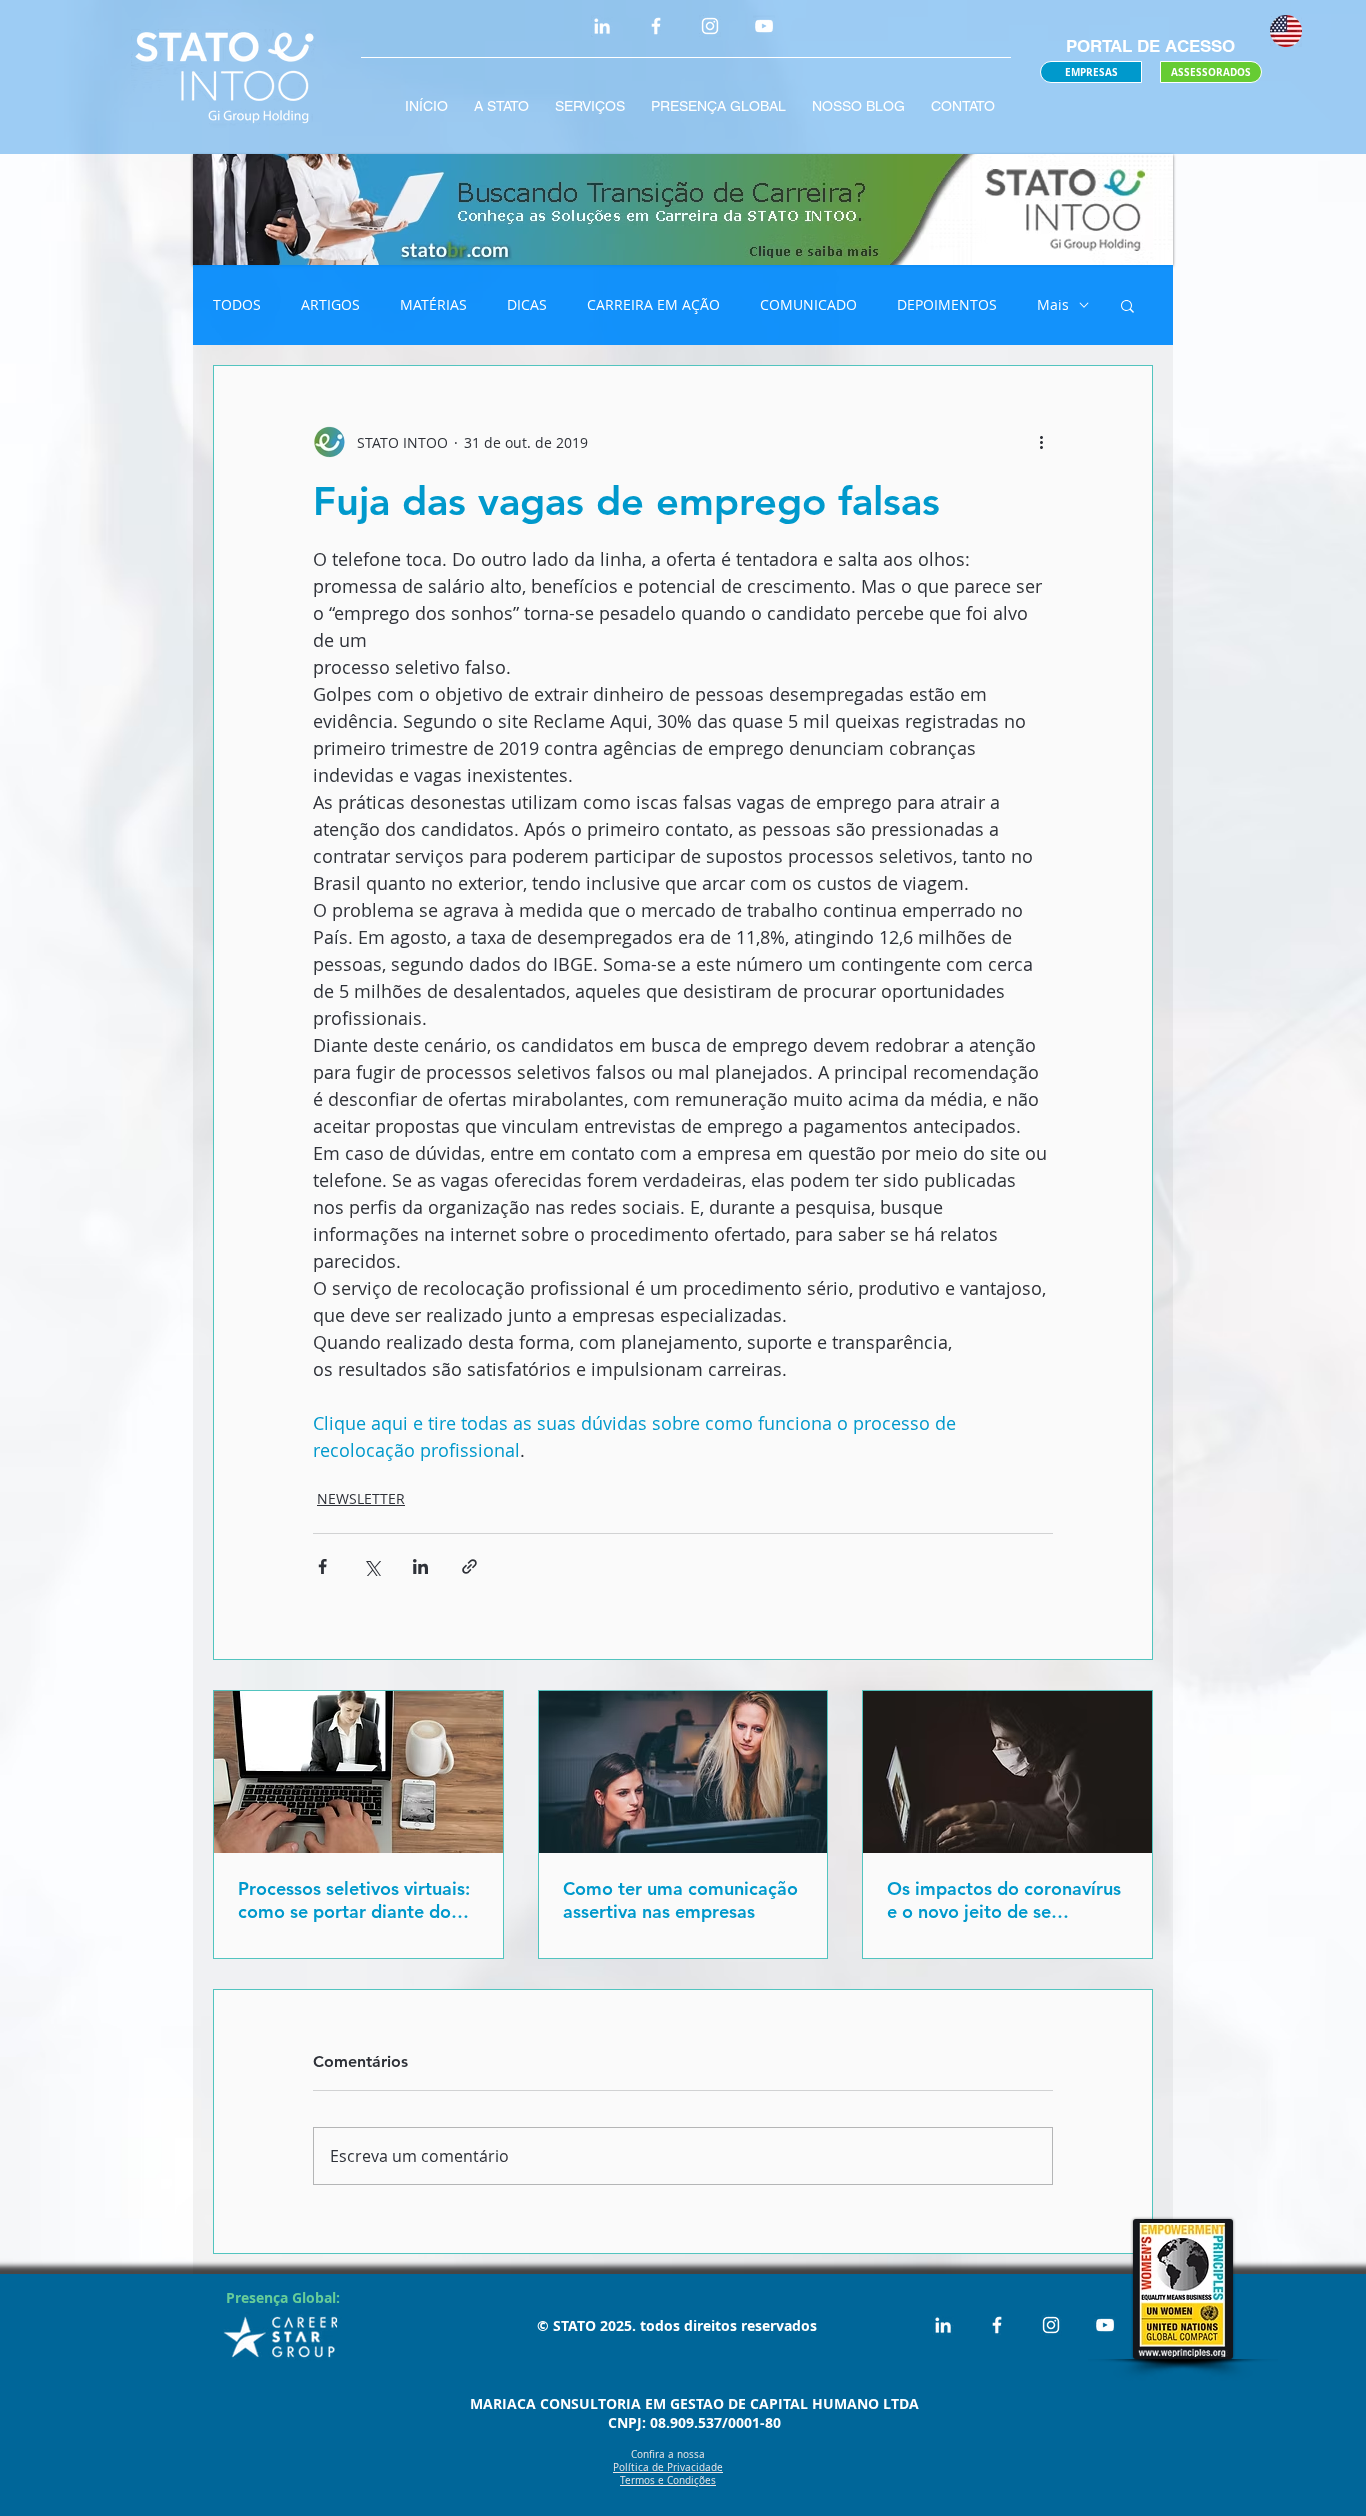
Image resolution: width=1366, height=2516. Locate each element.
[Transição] (683, 209)
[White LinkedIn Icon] (602, 26)
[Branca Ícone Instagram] (710, 26)
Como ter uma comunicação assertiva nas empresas (680, 1900)
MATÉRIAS (433, 304)
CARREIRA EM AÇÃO (653, 304)
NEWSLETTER (361, 1498)
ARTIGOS (330, 304)
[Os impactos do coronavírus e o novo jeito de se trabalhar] (1007, 1772)
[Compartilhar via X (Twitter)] (371, 1566)
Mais (1053, 304)
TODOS (237, 304)
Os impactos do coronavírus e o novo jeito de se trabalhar (1004, 1900)
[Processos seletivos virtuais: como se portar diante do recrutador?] (358, 1772)
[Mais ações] (1041, 442)
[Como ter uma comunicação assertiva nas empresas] (683, 1772)
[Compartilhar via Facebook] (322, 1566)
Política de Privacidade (668, 2467)
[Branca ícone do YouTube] (764, 26)
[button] (1127, 305)
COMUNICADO (808, 304)
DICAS (527, 304)
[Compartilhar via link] (469, 1566)
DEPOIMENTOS (947, 304)
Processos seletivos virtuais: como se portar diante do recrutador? (354, 1900)
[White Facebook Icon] (656, 26)
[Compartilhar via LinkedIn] (420, 1566)
